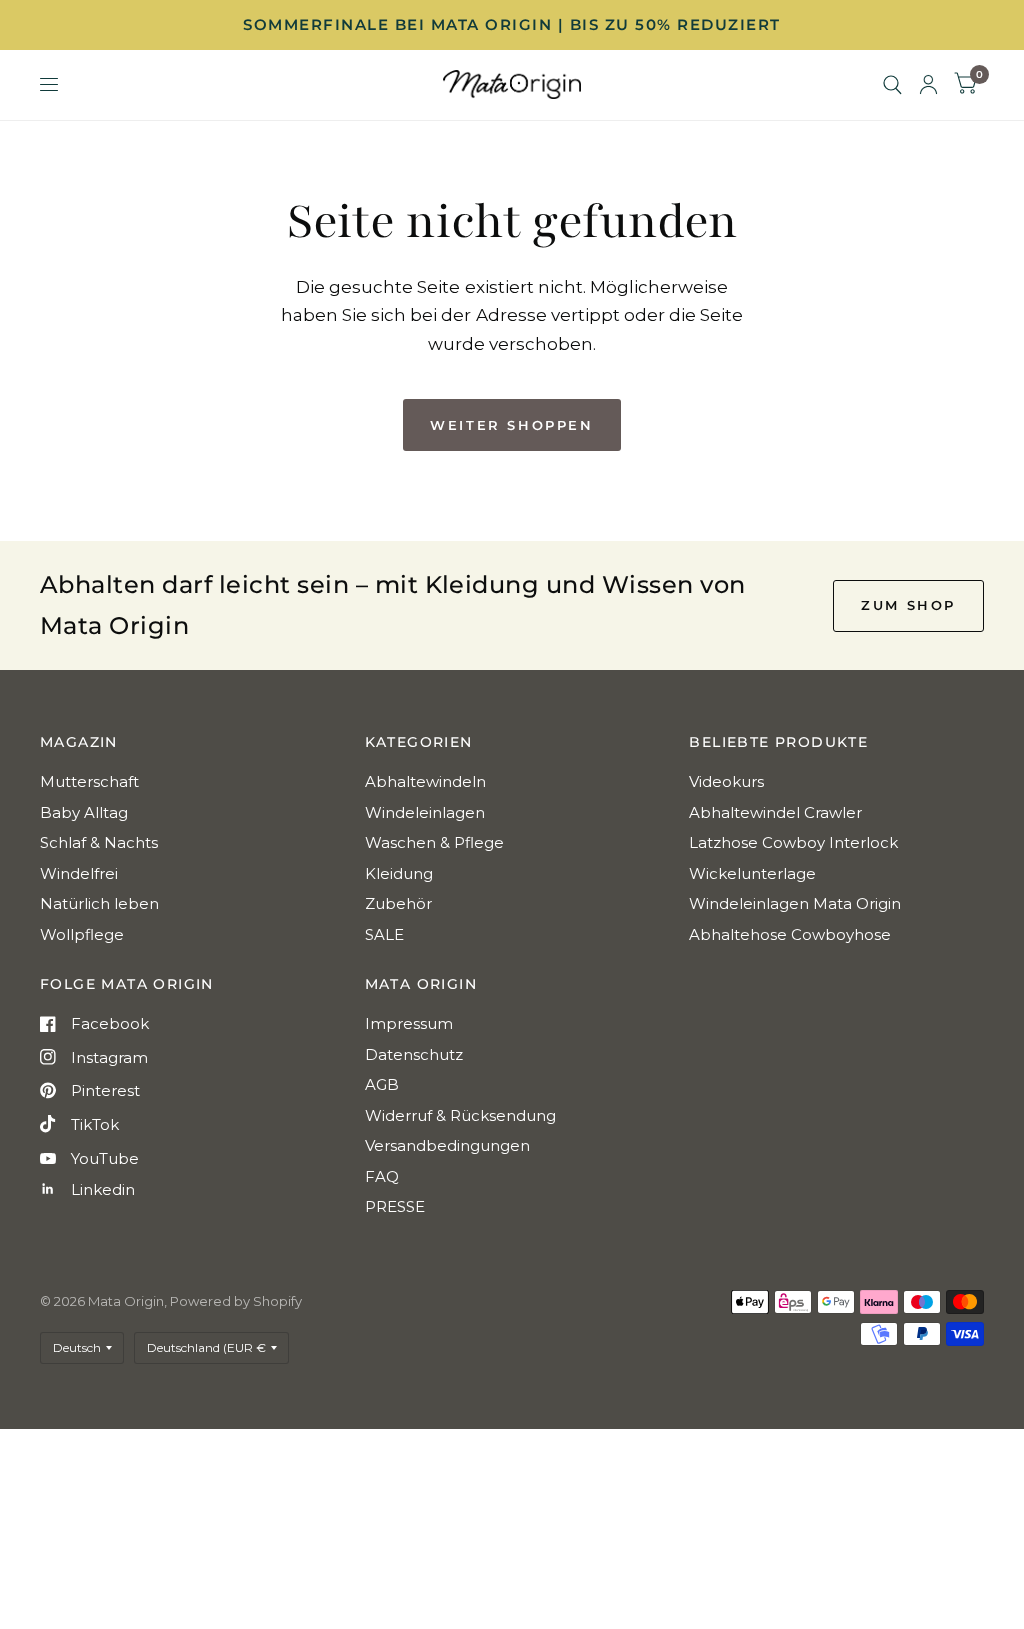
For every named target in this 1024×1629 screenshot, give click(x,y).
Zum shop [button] (908, 605)
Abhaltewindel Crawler (775, 812)
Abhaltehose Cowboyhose (790, 934)
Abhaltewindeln (425, 781)
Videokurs (726, 781)
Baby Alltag (84, 812)
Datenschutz (414, 1054)
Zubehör (398, 903)
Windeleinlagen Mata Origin (795, 903)
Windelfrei (79, 873)
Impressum (409, 1023)
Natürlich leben (99, 903)
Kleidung (399, 873)
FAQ (382, 1176)
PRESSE (395, 1206)
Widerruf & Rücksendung (460, 1115)
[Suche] (892, 85)
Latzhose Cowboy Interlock (793, 842)
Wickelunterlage (752, 873)
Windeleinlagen (425, 812)
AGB (382, 1084)
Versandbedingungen (447, 1145)
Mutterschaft (89, 781)
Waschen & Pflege (434, 842)
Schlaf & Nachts (99, 842)
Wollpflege (82, 934)
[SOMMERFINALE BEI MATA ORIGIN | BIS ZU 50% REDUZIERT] (512, 25)
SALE (384, 934)
